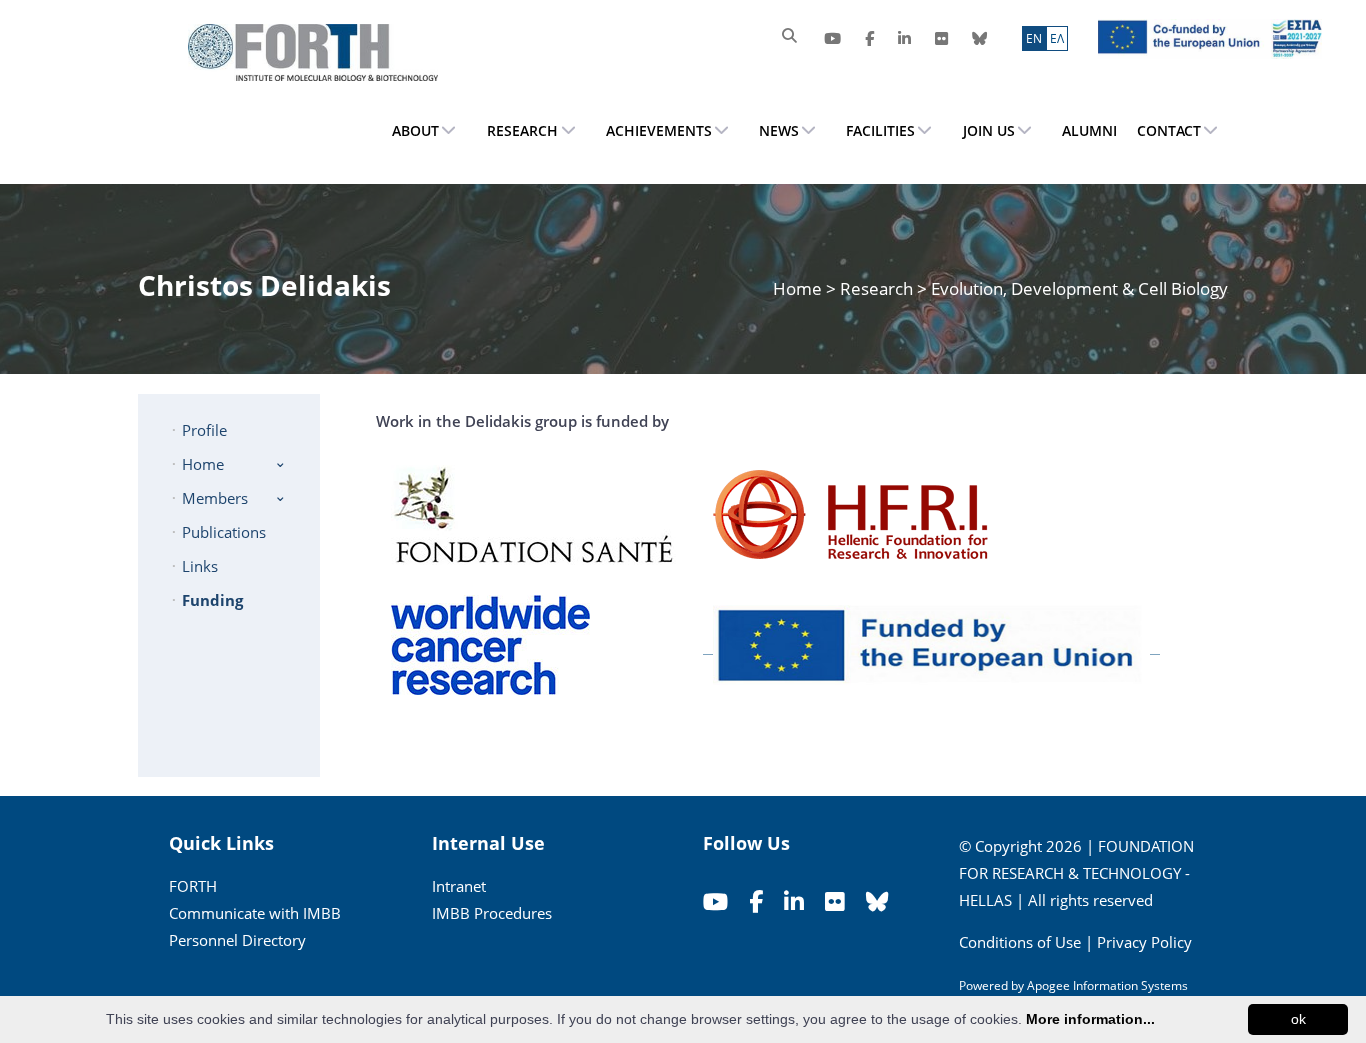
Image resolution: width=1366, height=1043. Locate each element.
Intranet (459, 886)
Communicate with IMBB (255, 913)
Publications (224, 532)
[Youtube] (832, 38)
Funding (212, 600)
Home (799, 288)
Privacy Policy (1144, 942)
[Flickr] (941, 38)
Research (876, 288)
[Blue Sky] (979, 38)
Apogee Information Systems (1107, 985)
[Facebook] (869, 38)
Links (200, 566)
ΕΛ (1057, 38)
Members (215, 498)
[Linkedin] (904, 38)
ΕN (1034, 38)
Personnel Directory (237, 940)
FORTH (193, 886)
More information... (1090, 1019)
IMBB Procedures (492, 913)
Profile (204, 430)
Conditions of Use (1020, 942)
